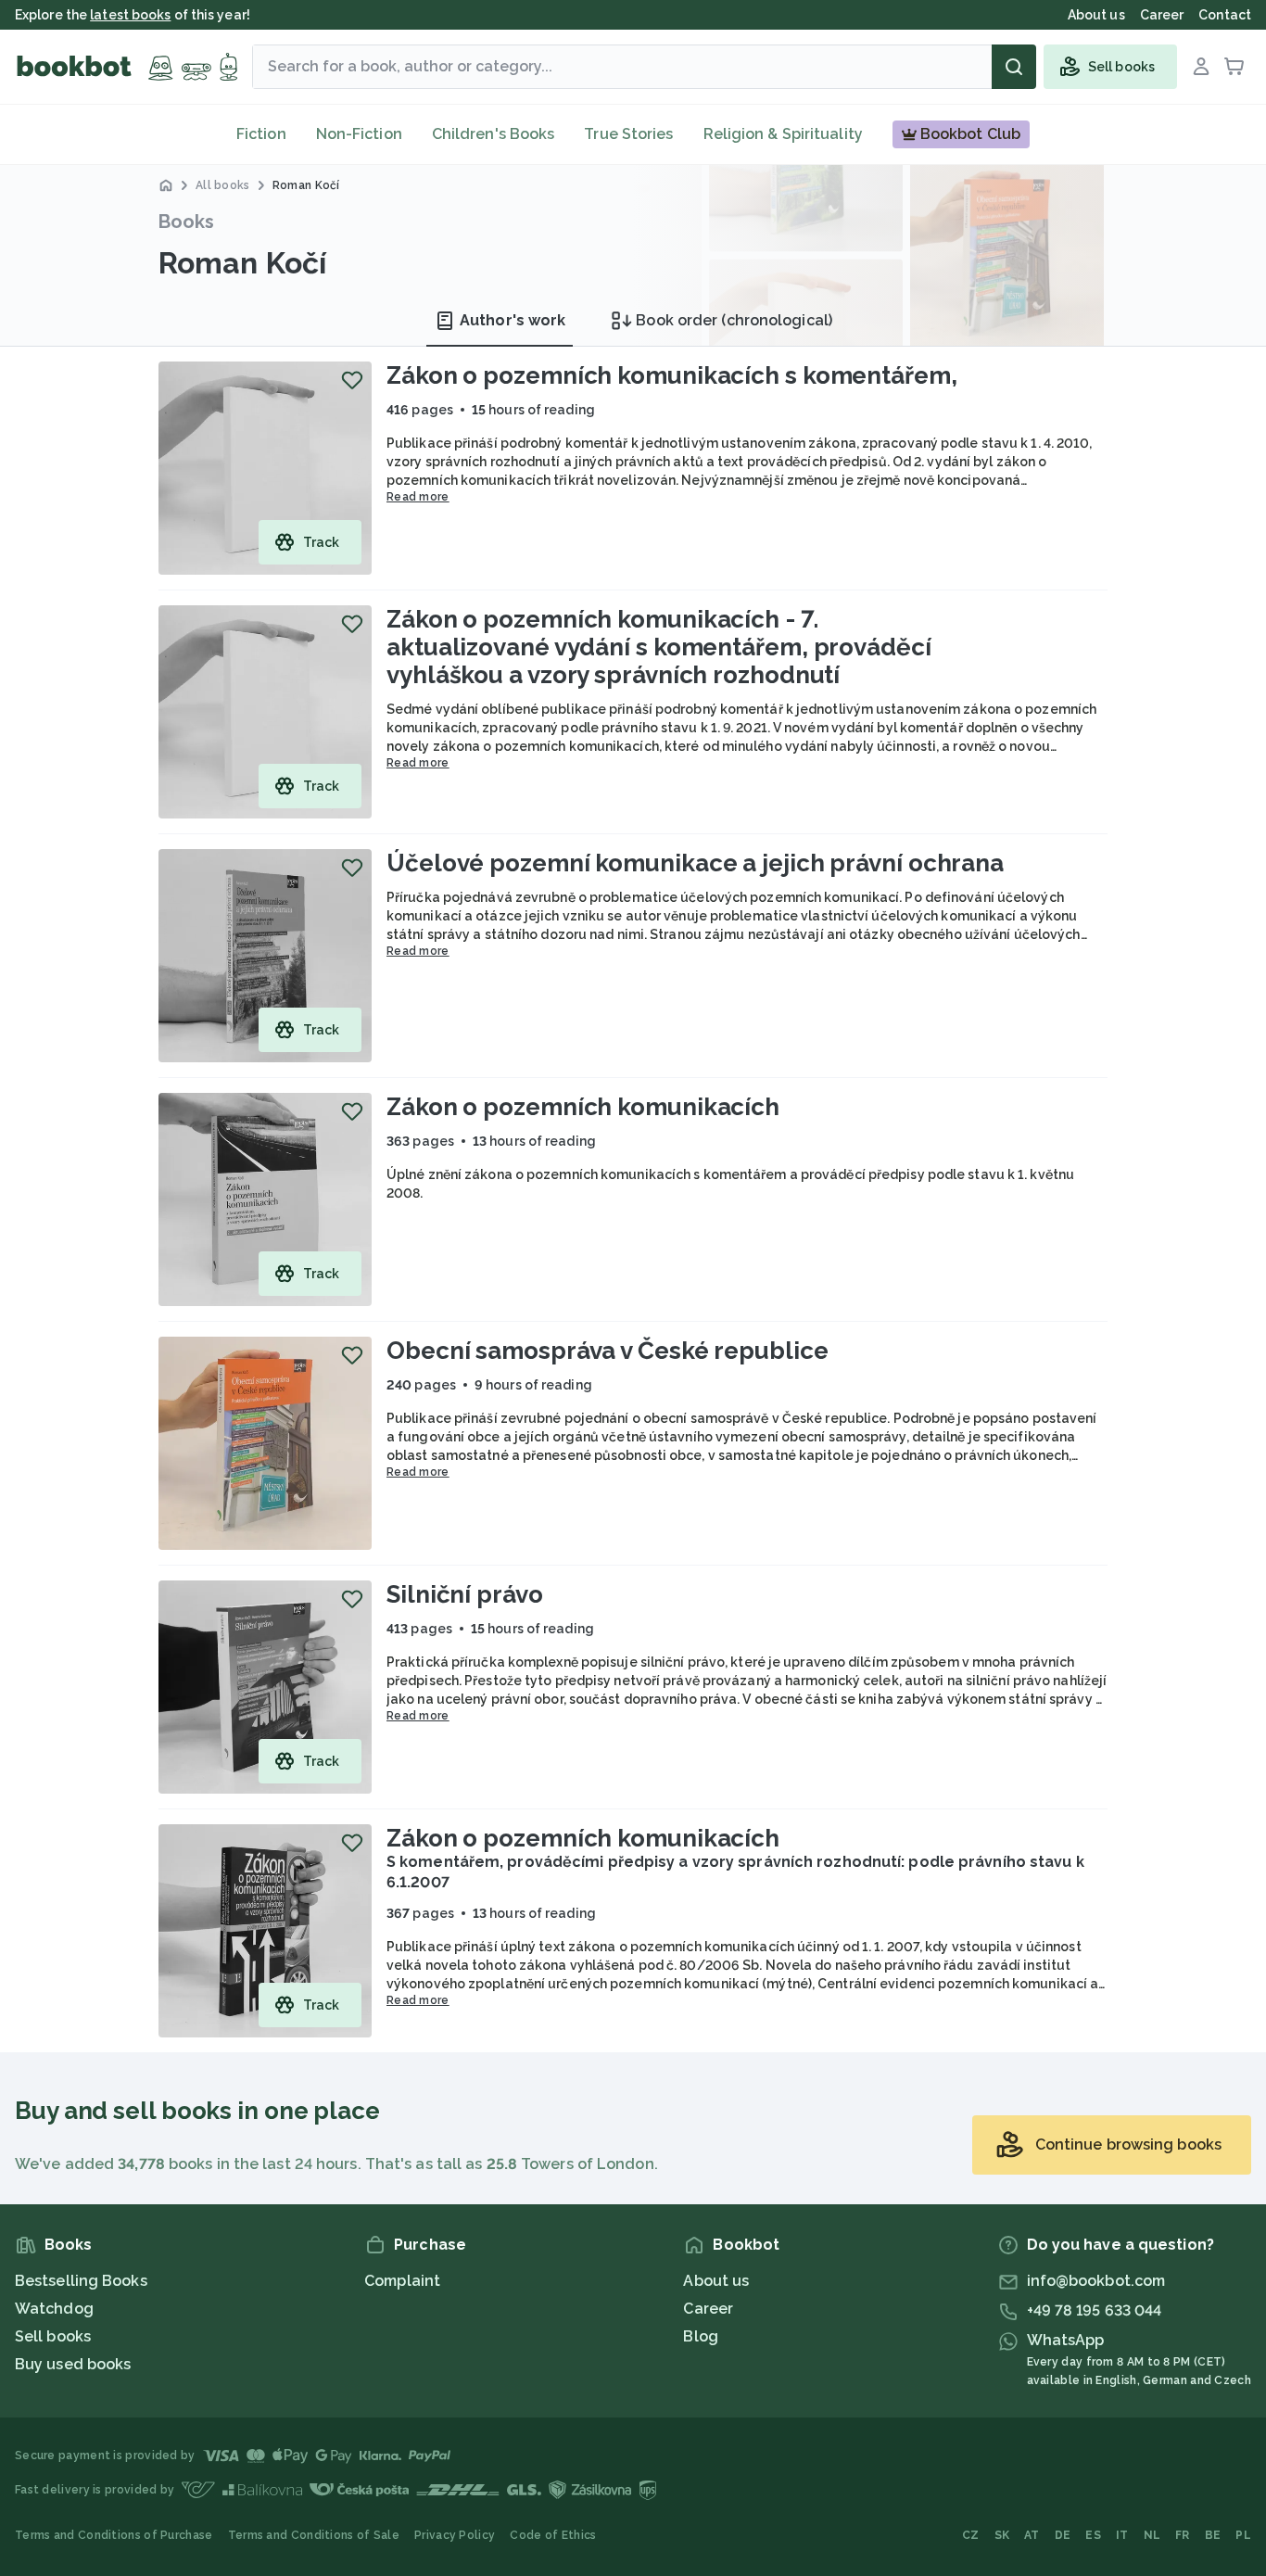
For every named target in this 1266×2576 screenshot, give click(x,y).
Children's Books (494, 134)
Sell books (53, 2336)
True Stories (628, 134)
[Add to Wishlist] (352, 380)
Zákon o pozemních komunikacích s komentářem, (672, 375)
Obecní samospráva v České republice (608, 1351)
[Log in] (1201, 67)
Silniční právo (465, 1594)
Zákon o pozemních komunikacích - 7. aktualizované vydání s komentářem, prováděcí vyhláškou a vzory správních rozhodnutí (659, 647)
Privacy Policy (455, 2535)
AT (1032, 2535)
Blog (700, 2336)
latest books (130, 15)
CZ (971, 2535)
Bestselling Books (81, 2281)
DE (1063, 2535)
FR (1183, 2535)
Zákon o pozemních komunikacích (583, 1107)
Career (708, 2309)
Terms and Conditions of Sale (314, 2535)
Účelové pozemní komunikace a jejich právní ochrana (695, 863)
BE (1213, 2535)
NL (1152, 2535)
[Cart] (1234, 67)
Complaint (402, 2281)
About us (716, 2281)
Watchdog (54, 2309)
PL (1243, 2535)
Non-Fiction (359, 134)
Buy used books (73, 2364)
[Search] (1014, 67)
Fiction (261, 134)
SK (1002, 2535)
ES (1093, 2535)
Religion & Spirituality (783, 134)
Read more (418, 497)
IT (1122, 2535)
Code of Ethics (553, 2535)
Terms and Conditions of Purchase (114, 2535)
